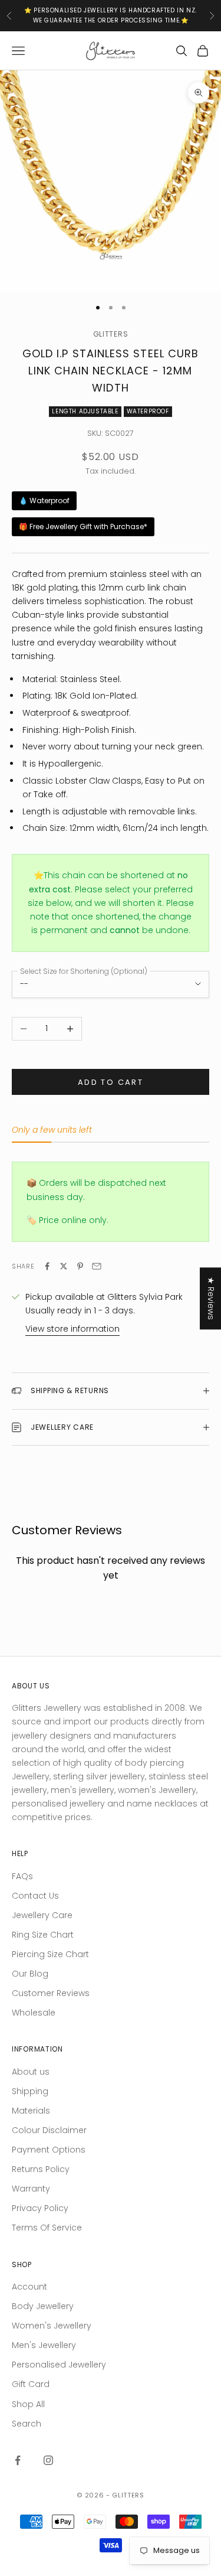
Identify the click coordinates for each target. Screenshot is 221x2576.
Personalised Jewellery (59, 2365)
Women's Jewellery (52, 2326)
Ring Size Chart (43, 1935)
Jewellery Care (42, 1915)
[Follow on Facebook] (18, 2460)
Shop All (28, 2404)
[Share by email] (97, 1266)
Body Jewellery (43, 2306)
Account (29, 2287)
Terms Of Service (47, 2228)
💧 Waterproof (44, 500)
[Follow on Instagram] (48, 2460)
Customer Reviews (51, 1993)
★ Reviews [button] (211, 1298)
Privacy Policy (40, 2208)
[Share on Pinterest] (80, 1266)
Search (27, 2424)
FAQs (22, 1876)
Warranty (31, 2189)
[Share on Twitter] (64, 1266)
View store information (72, 1329)
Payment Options (49, 2150)
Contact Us (35, 1896)
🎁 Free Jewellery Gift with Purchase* (83, 526)
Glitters (111, 334)
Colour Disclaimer (49, 2130)
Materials (31, 2111)
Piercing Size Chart (50, 1954)
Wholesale (34, 2013)
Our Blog (30, 1974)
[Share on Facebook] (47, 1266)
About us (31, 2072)
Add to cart (111, 1082)
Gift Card (31, 2384)
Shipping (30, 2091)
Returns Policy (41, 2169)
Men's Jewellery (44, 2345)
